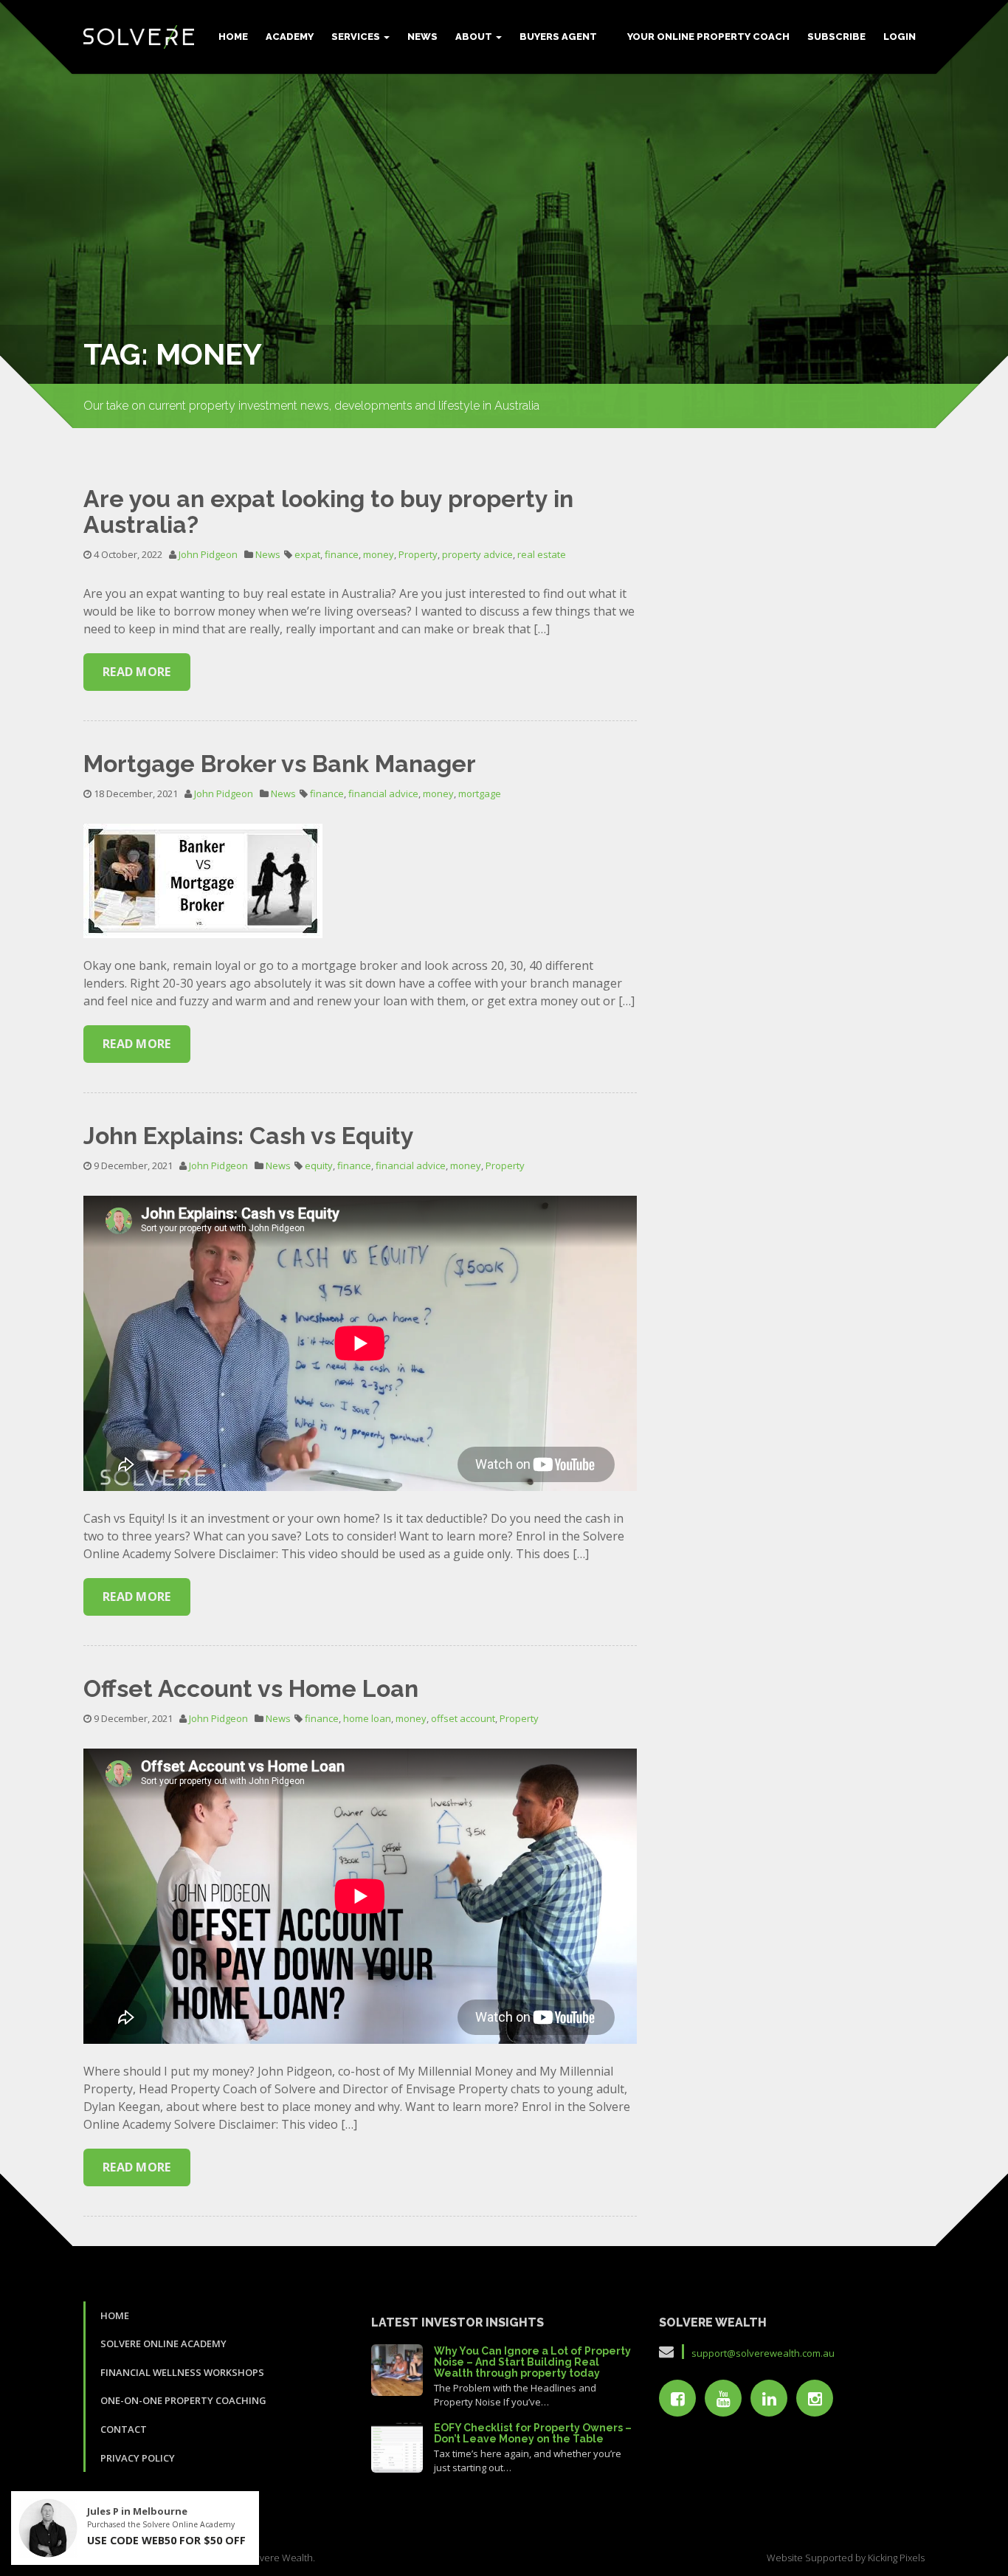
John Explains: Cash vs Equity (249, 1136)
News (422, 37)
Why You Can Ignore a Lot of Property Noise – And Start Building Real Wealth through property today (532, 2362)
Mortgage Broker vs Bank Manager (280, 764)
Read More (137, 672)
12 (397, 2368)
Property (418, 554)
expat (307, 554)
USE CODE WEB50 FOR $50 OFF (166, 2540)
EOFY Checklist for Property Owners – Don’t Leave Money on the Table (533, 2433)
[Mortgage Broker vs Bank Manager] (203, 880)
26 (397, 2445)
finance (342, 554)
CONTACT (124, 2429)
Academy (290, 37)
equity (319, 1165)
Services (357, 37)
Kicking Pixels (896, 2558)
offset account (463, 1718)
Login (900, 37)
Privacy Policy (138, 2458)
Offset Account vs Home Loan (251, 1688)
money (379, 554)
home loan (367, 1718)
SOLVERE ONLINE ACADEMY (163, 2343)
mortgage (480, 793)
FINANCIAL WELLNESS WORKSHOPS (182, 2372)
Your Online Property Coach (708, 37)
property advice (477, 554)
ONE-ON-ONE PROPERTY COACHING (183, 2400)
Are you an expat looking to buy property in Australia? (328, 512)
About (475, 37)
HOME (115, 2315)
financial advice (383, 793)
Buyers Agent (558, 37)
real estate (542, 554)
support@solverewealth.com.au (763, 2353)
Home (233, 37)
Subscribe (836, 37)
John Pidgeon (208, 554)
